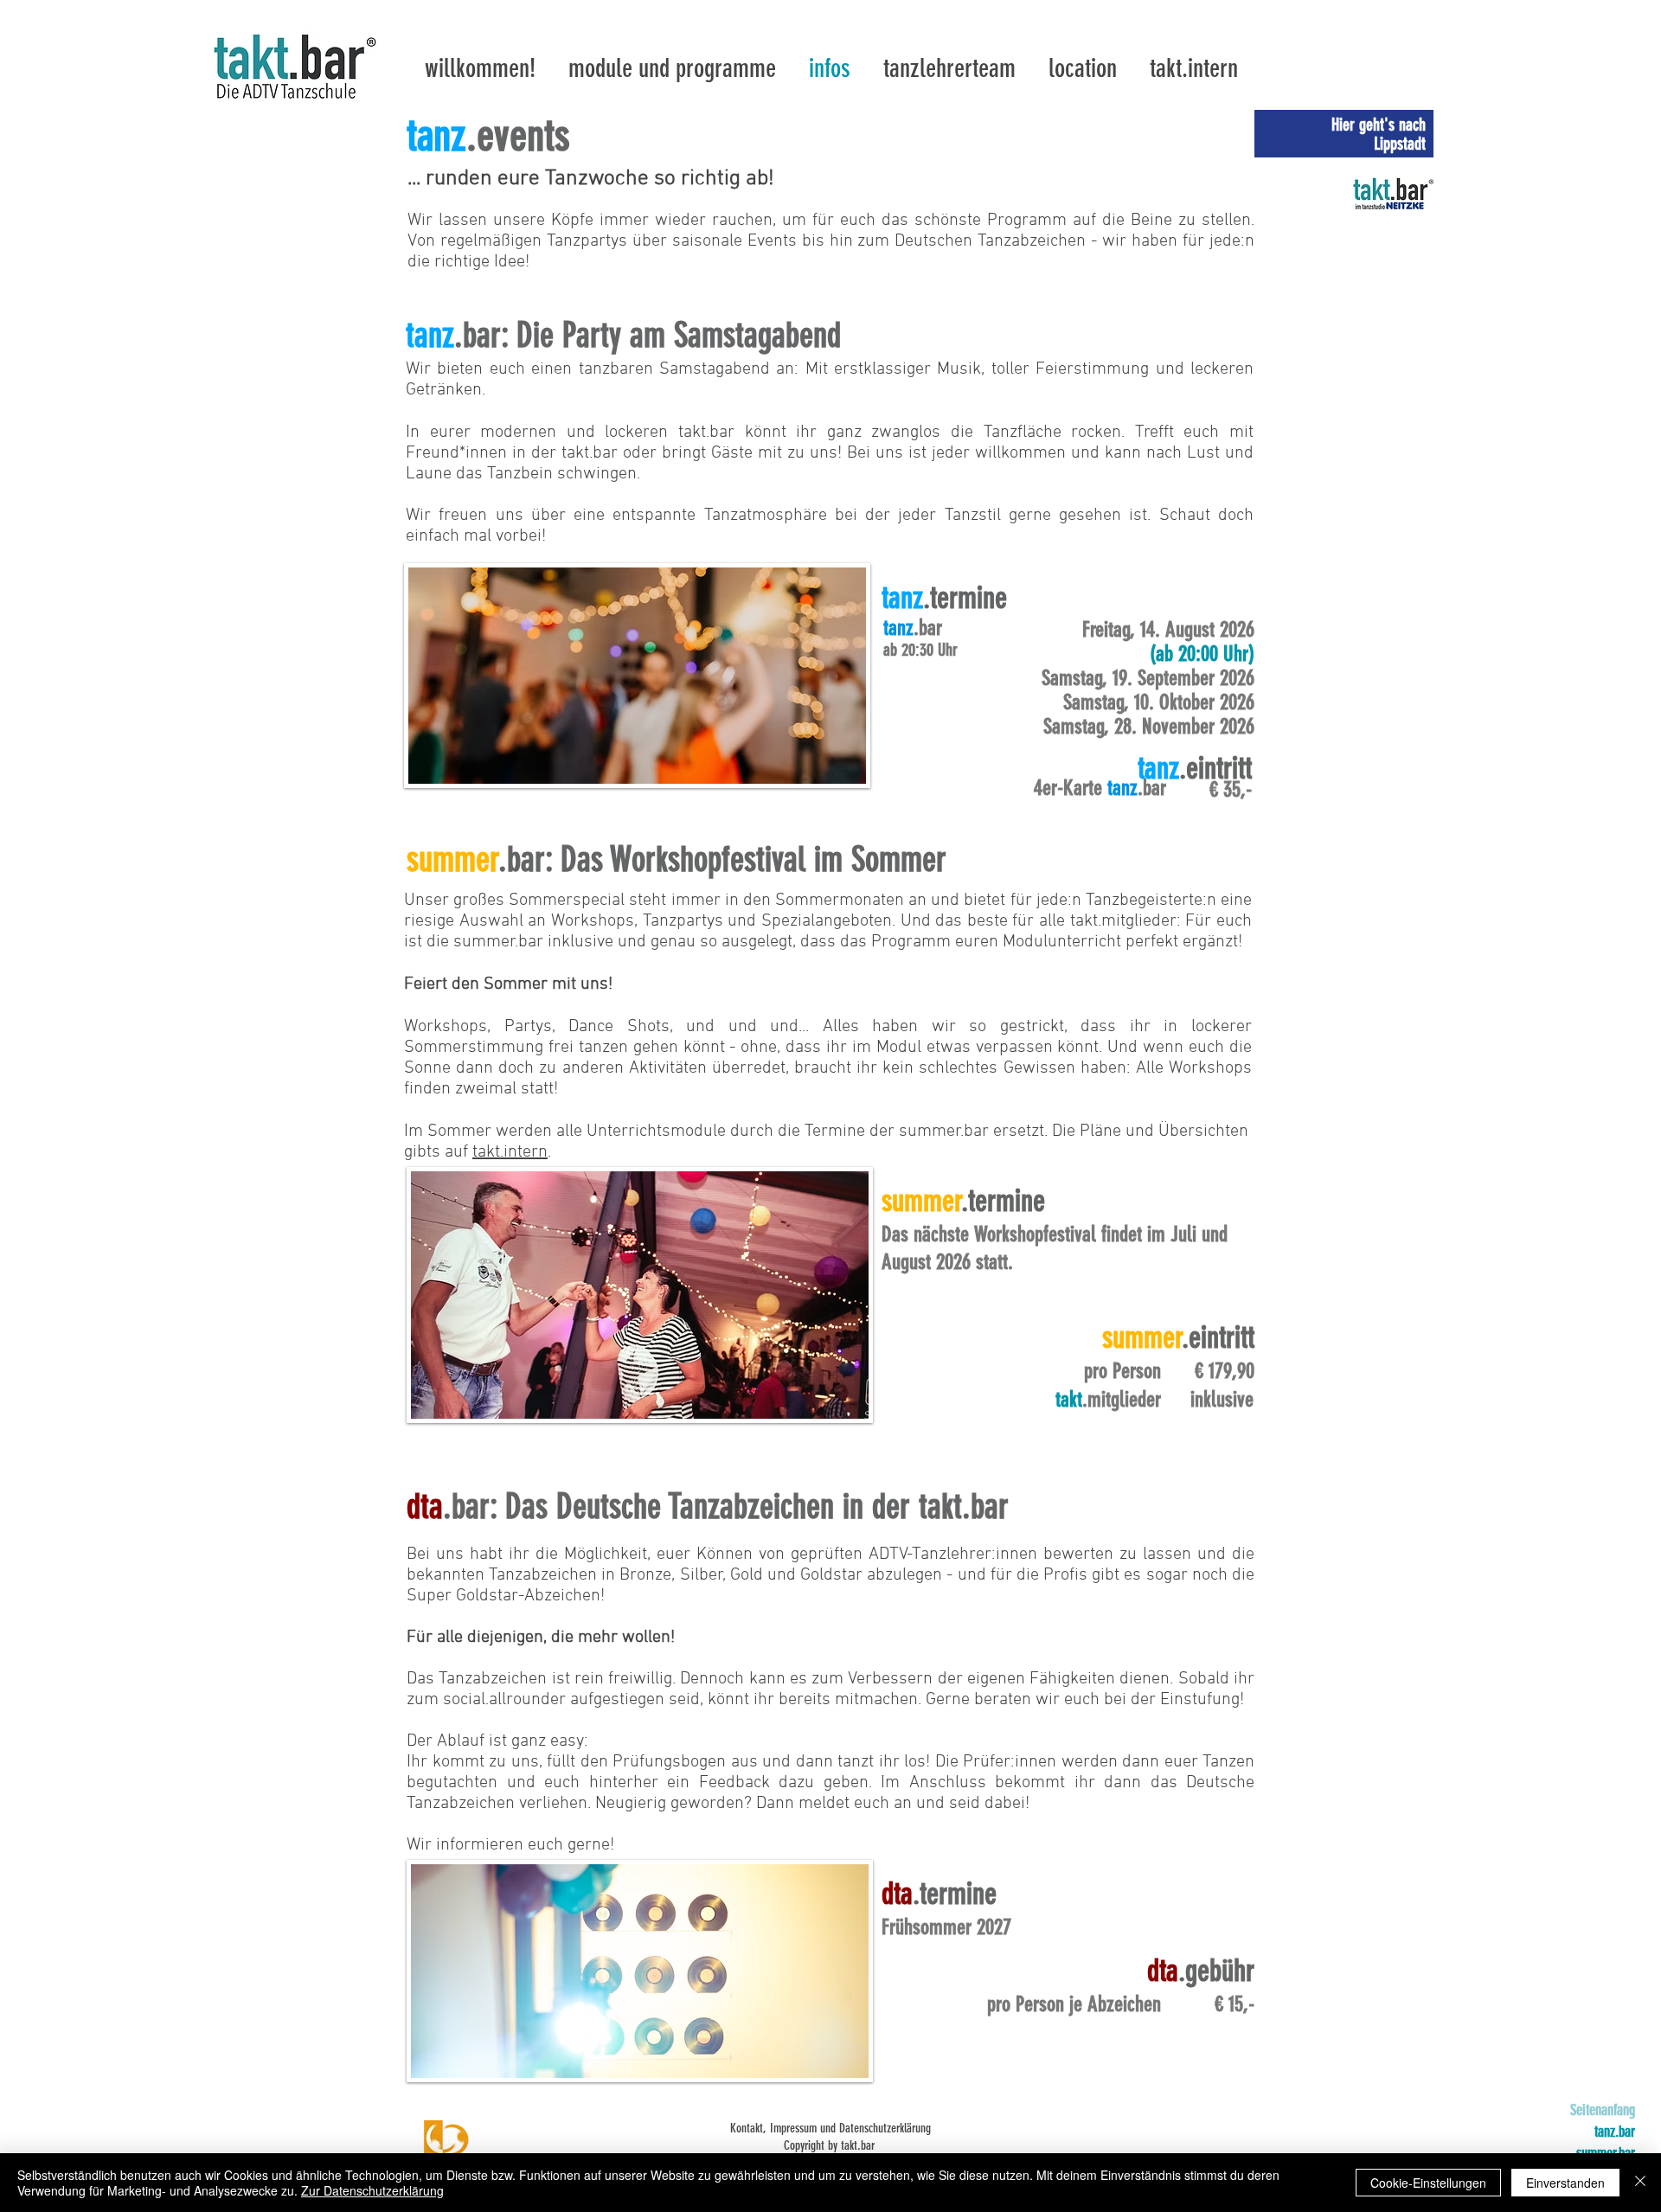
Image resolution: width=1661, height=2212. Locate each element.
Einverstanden (1565, 2183)
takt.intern (510, 1152)
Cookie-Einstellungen (1428, 2183)
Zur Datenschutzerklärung (372, 2190)
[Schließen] (1640, 2183)
